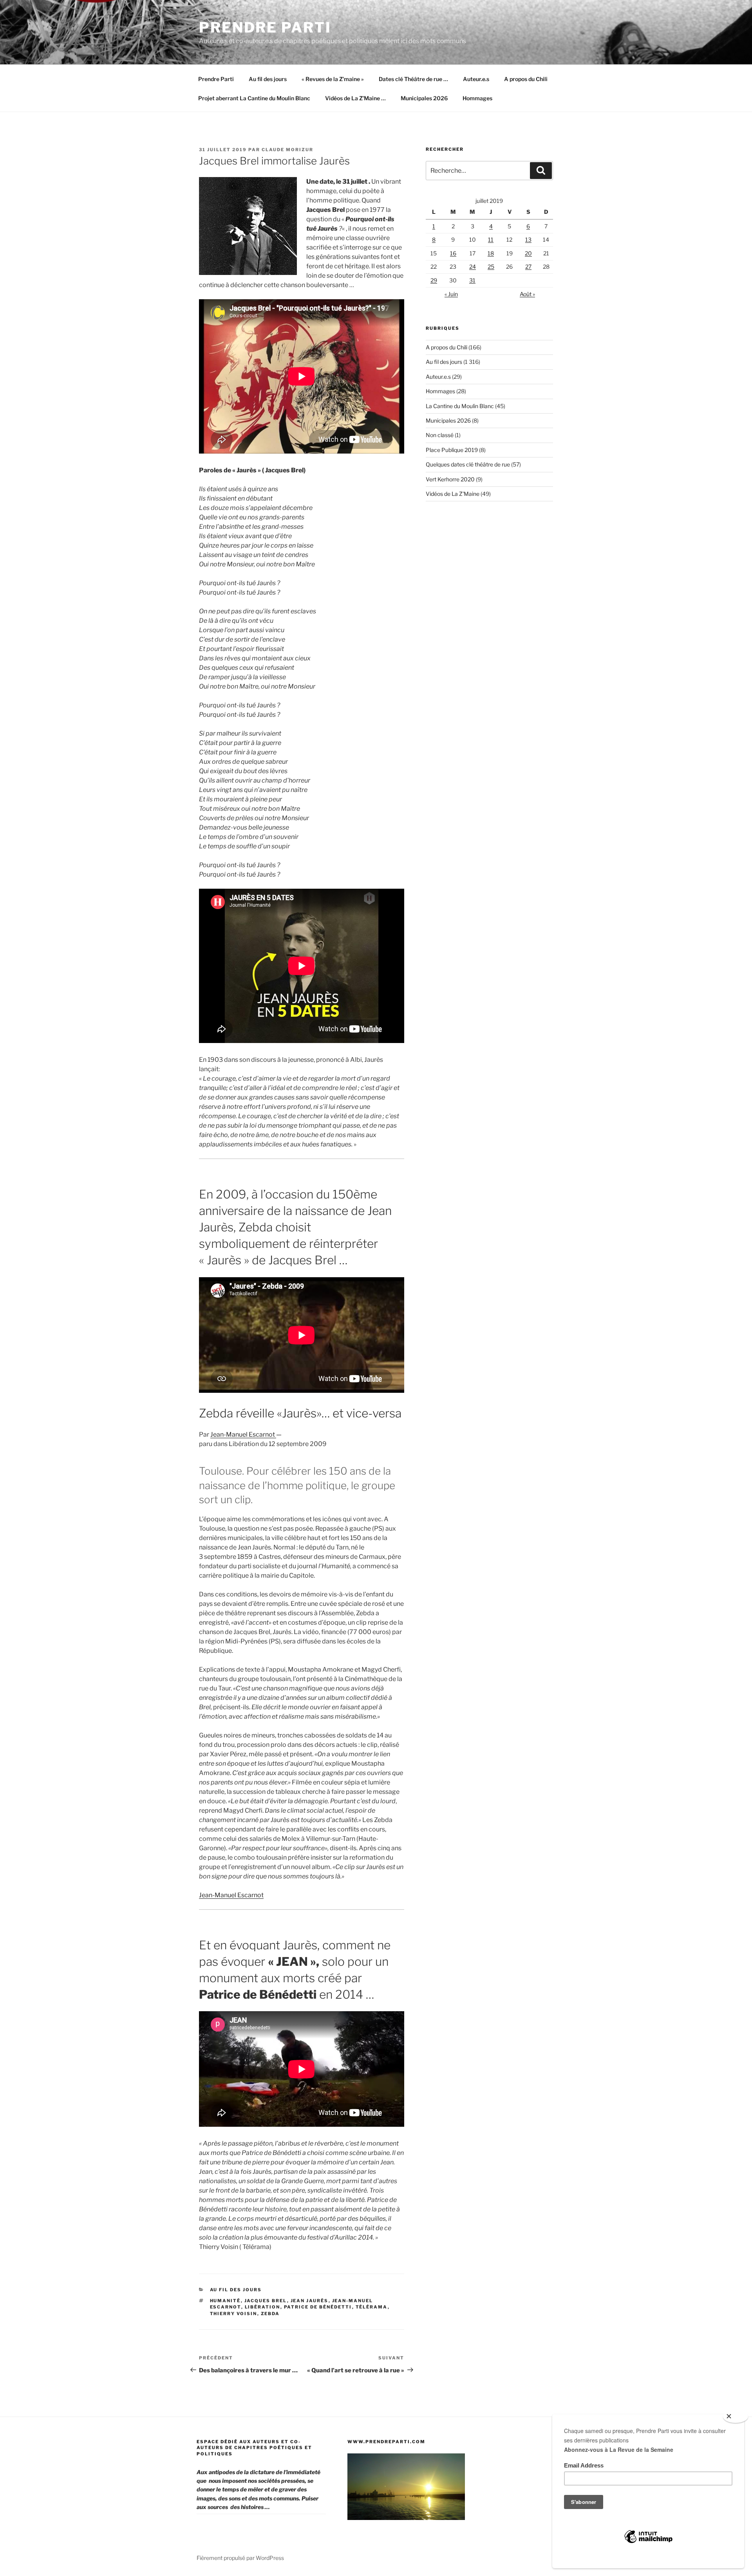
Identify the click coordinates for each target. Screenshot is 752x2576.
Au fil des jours (268, 79)
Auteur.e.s (476, 79)
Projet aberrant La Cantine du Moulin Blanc (254, 98)
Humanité (225, 2301)
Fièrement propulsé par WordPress (240, 2558)
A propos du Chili (526, 79)
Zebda (270, 2314)
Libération (263, 2307)
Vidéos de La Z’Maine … (355, 98)
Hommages (477, 98)
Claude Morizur (287, 150)
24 (473, 267)
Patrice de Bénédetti (318, 2307)
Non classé (440, 435)
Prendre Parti (265, 27)
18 (491, 253)
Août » (527, 294)
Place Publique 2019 (452, 450)
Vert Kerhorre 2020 (450, 479)
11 (491, 240)
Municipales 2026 (424, 98)
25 (491, 267)
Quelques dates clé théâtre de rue (468, 464)
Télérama (372, 2307)
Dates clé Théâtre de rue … (413, 79)
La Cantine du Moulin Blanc (460, 406)
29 (434, 280)
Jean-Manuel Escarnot (243, 1434)
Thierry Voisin (234, 2314)
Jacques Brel (266, 2301)
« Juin (451, 294)
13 (528, 240)
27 (528, 267)
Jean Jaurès (310, 2301)
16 (453, 253)
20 (528, 253)
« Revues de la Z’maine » (333, 79)
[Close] (736, 2417)
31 (472, 280)
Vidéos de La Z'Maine (453, 494)
